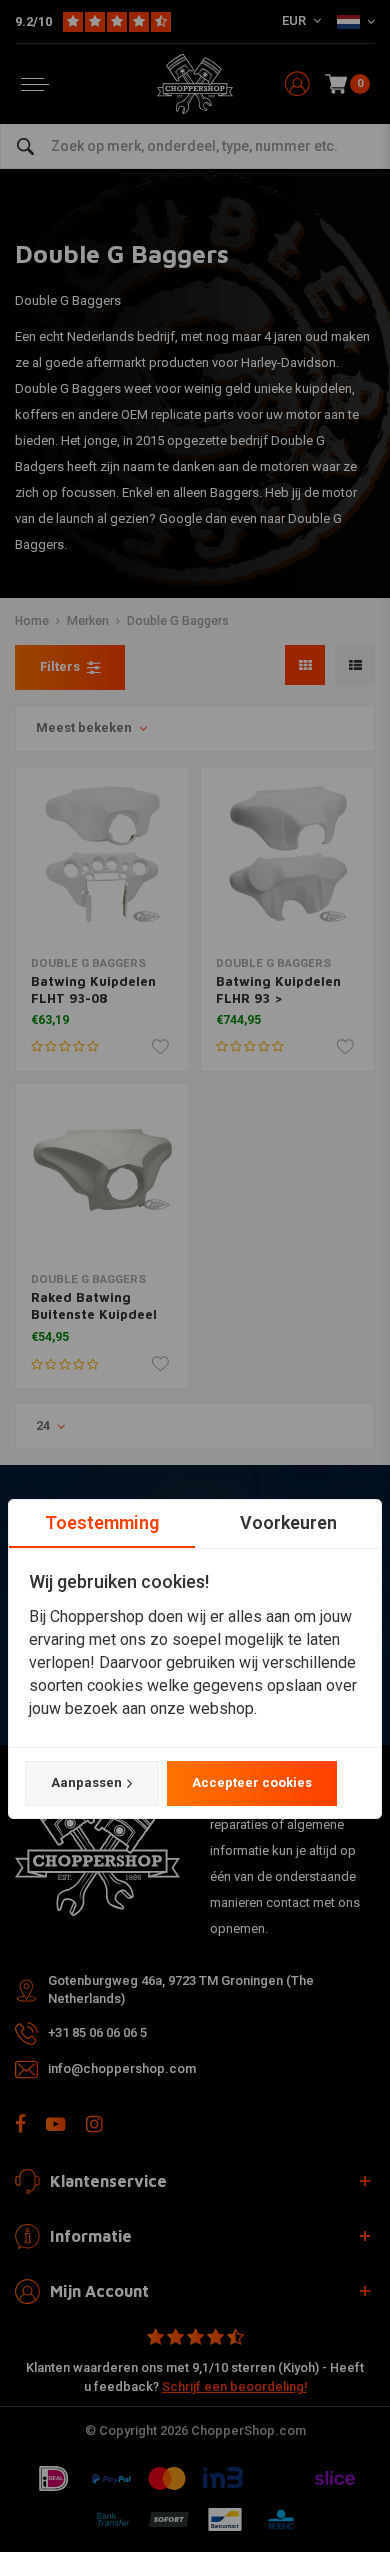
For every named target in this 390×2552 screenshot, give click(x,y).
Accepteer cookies (252, 1782)
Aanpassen (86, 1782)
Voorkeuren (288, 1522)
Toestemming (102, 1522)
